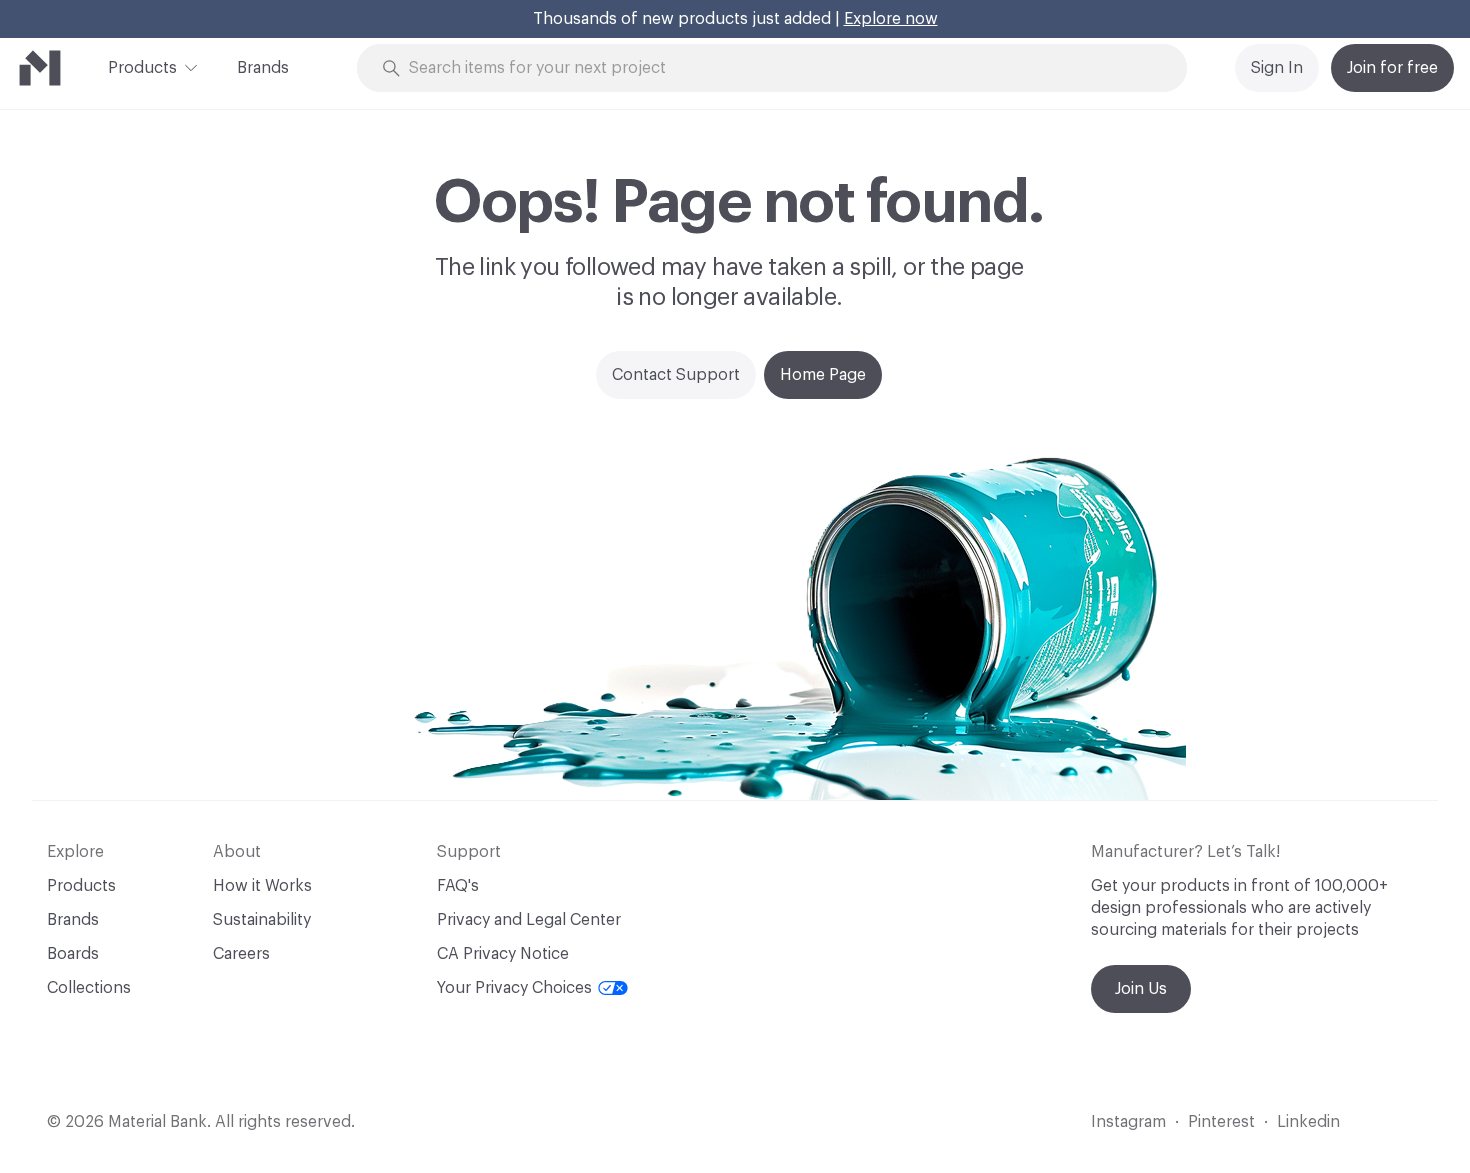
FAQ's (458, 886)
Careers (241, 954)
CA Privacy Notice (503, 954)
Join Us (1141, 989)
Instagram (1128, 1122)
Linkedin (1308, 1122)
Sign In (1277, 68)
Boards (73, 954)
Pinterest (1221, 1122)
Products (142, 68)
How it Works (262, 886)
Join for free (1392, 68)
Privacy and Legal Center (529, 920)
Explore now (891, 19)
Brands (263, 68)
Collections (89, 988)
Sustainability (262, 920)
